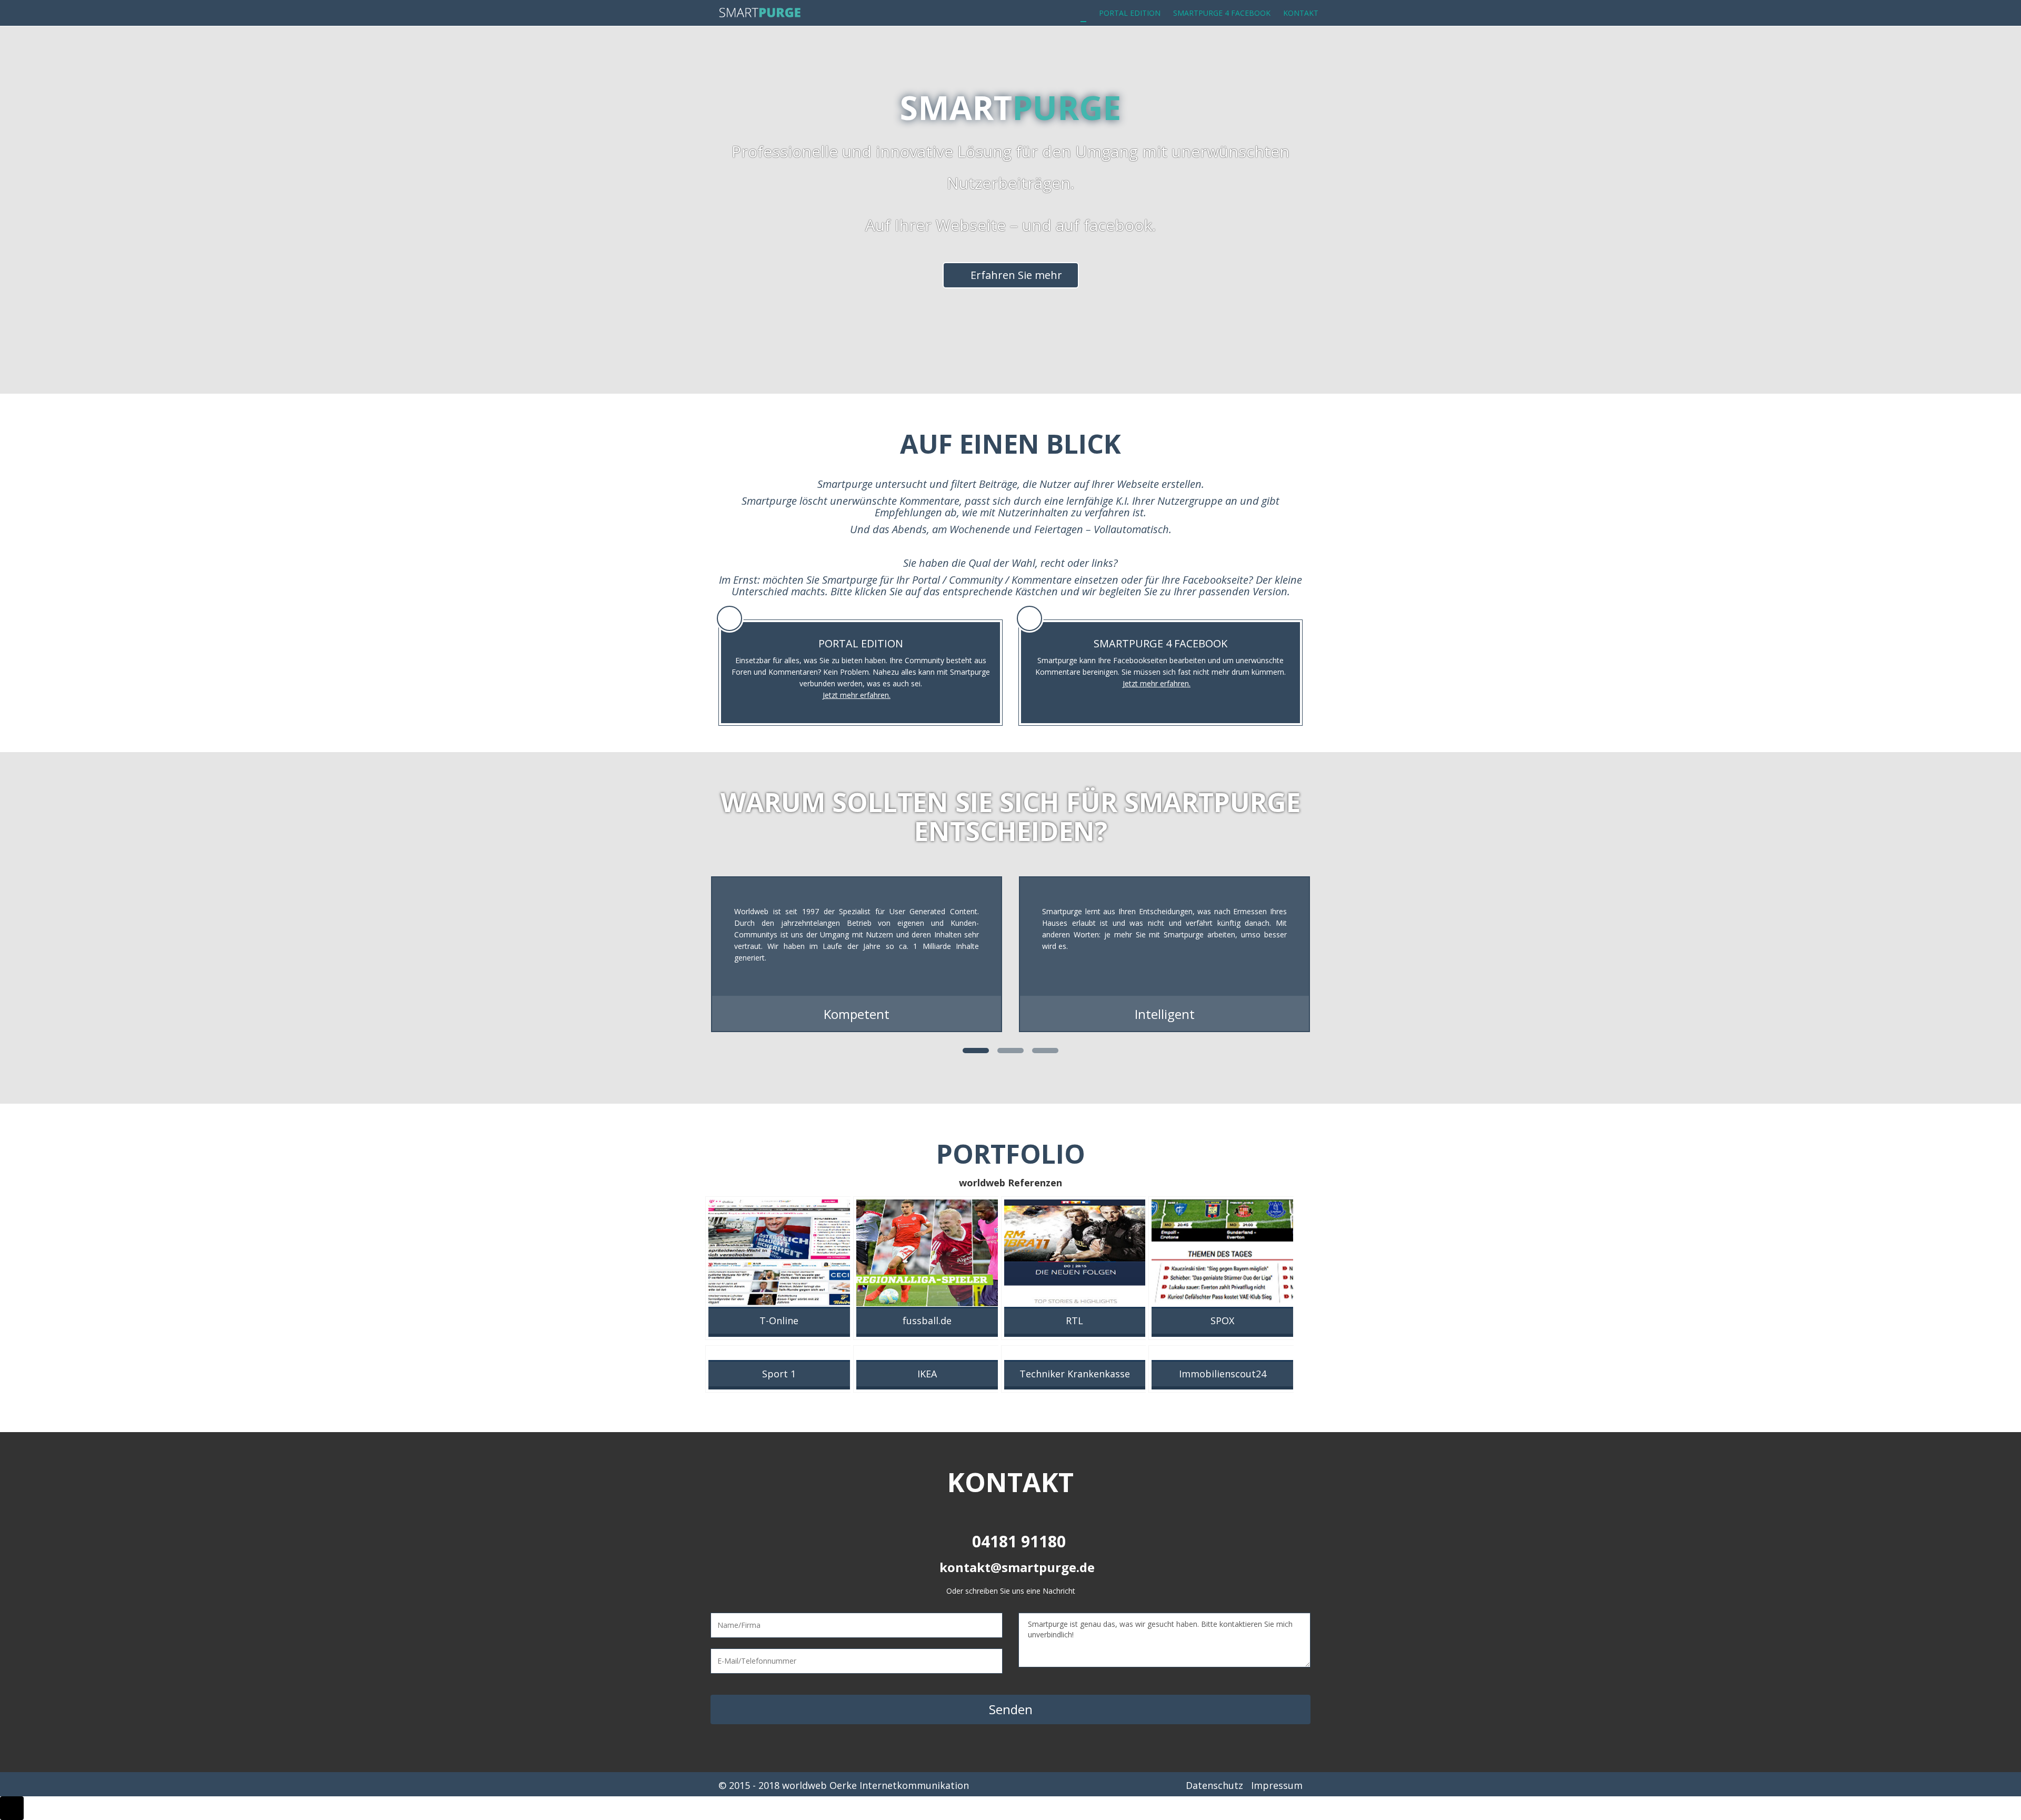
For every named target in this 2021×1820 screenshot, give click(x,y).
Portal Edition (1130, 13)
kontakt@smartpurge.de (1017, 1567)
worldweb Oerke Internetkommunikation (876, 1785)
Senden (1011, 1709)
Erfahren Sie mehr (1015, 275)
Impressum (1277, 1785)
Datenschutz (1214, 1785)
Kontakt (1301, 13)
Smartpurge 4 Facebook (1222, 13)
